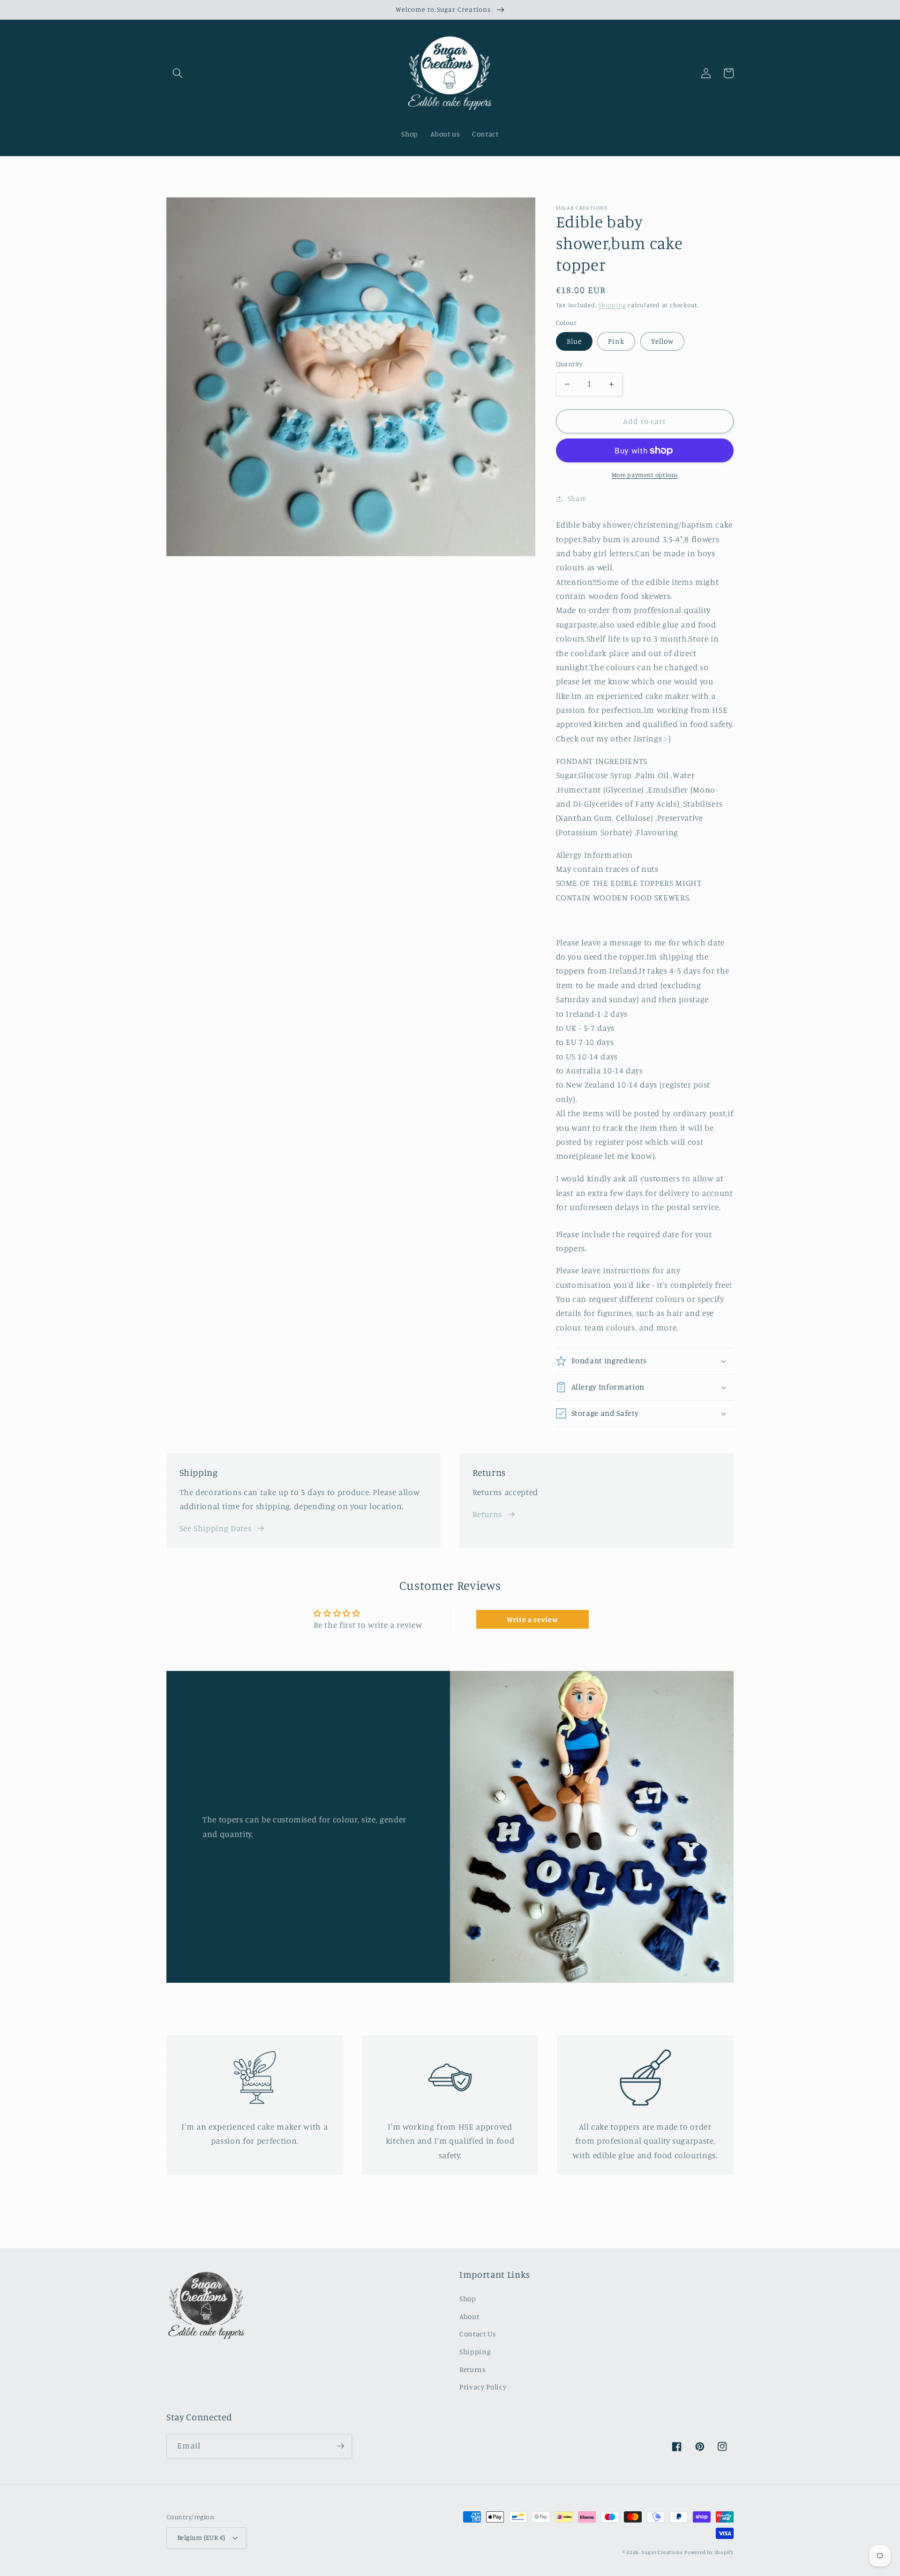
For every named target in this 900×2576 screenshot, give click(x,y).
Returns (487, 1514)
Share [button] (577, 498)
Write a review (532, 1619)
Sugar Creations (662, 2552)
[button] (178, 73)
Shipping (612, 305)
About (469, 2316)
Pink (616, 341)
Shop (468, 2299)
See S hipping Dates (216, 1528)
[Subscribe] (340, 2446)
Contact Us (478, 2334)
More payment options (645, 475)
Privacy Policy (483, 2387)
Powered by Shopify (709, 2552)
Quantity (570, 364)
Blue (574, 341)
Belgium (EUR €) (201, 2537)
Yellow (663, 341)
